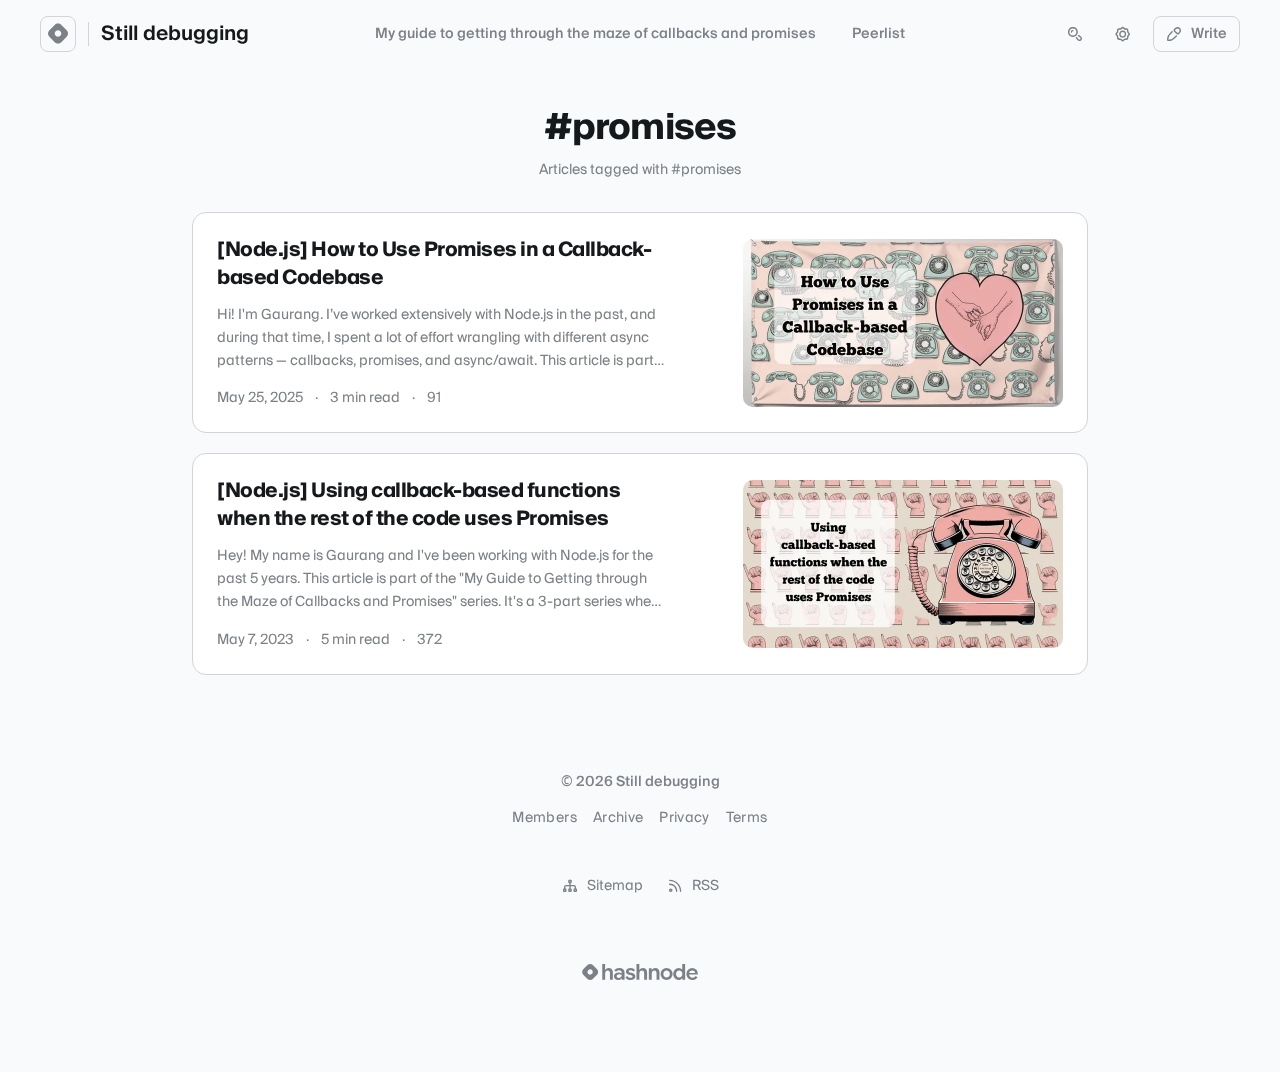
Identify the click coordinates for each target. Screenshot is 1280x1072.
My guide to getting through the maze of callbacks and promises (595, 34)
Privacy (684, 818)
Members (544, 818)
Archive (618, 818)
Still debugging (175, 34)
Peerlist (878, 34)
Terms (747, 818)
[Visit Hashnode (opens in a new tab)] (640, 972)
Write (1209, 34)
